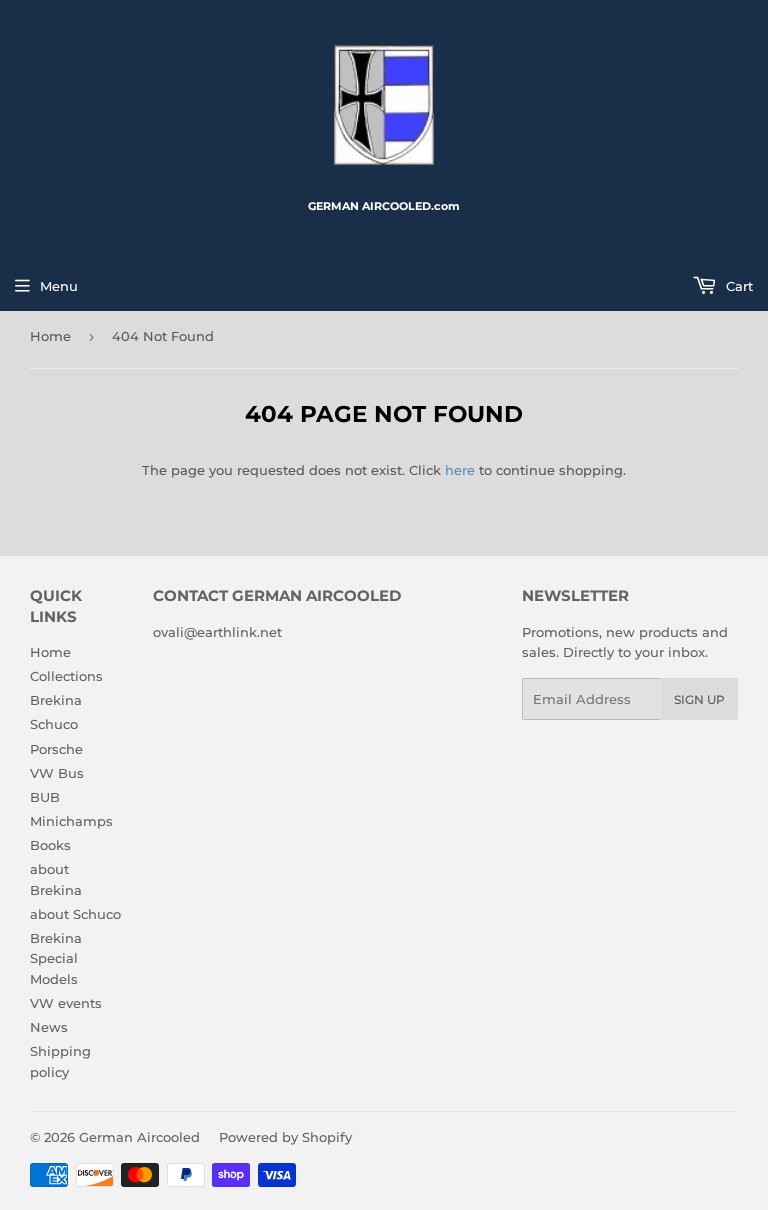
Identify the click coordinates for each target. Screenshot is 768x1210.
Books (50, 845)
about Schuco (75, 914)
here (460, 470)
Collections (66, 676)
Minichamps (71, 821)
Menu (59, 286)
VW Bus (57, 773)
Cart (737, 286)
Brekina (56, 700)
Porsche (56, 749)
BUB (45, 797)
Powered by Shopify (285, 1137)
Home (50, 336)
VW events (66, 1003)
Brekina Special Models (56, 959)
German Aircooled (139, 1137)
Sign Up (699, 699)
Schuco (54, 724)
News (49, 1027)
